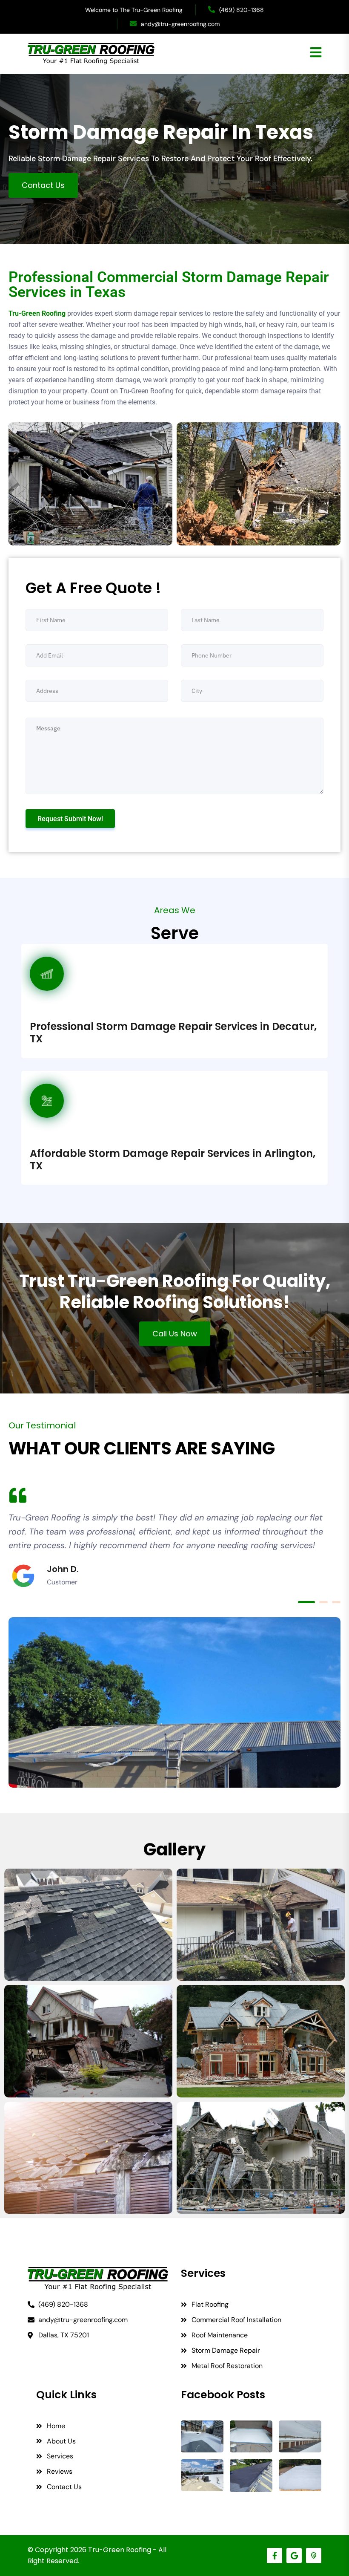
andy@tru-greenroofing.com (180, 24)
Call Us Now (175, 1334)
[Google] (294, 2556)
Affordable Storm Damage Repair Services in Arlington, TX (173, 1160)
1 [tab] (306, 1602)
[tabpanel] (174, 1539)
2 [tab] (323, 1602)
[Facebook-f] (275, 2556)
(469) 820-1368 (242, 10)
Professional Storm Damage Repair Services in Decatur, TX (173, 1033)
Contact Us (43, 185)
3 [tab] (336, 1602)
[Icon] (314, 2556)
